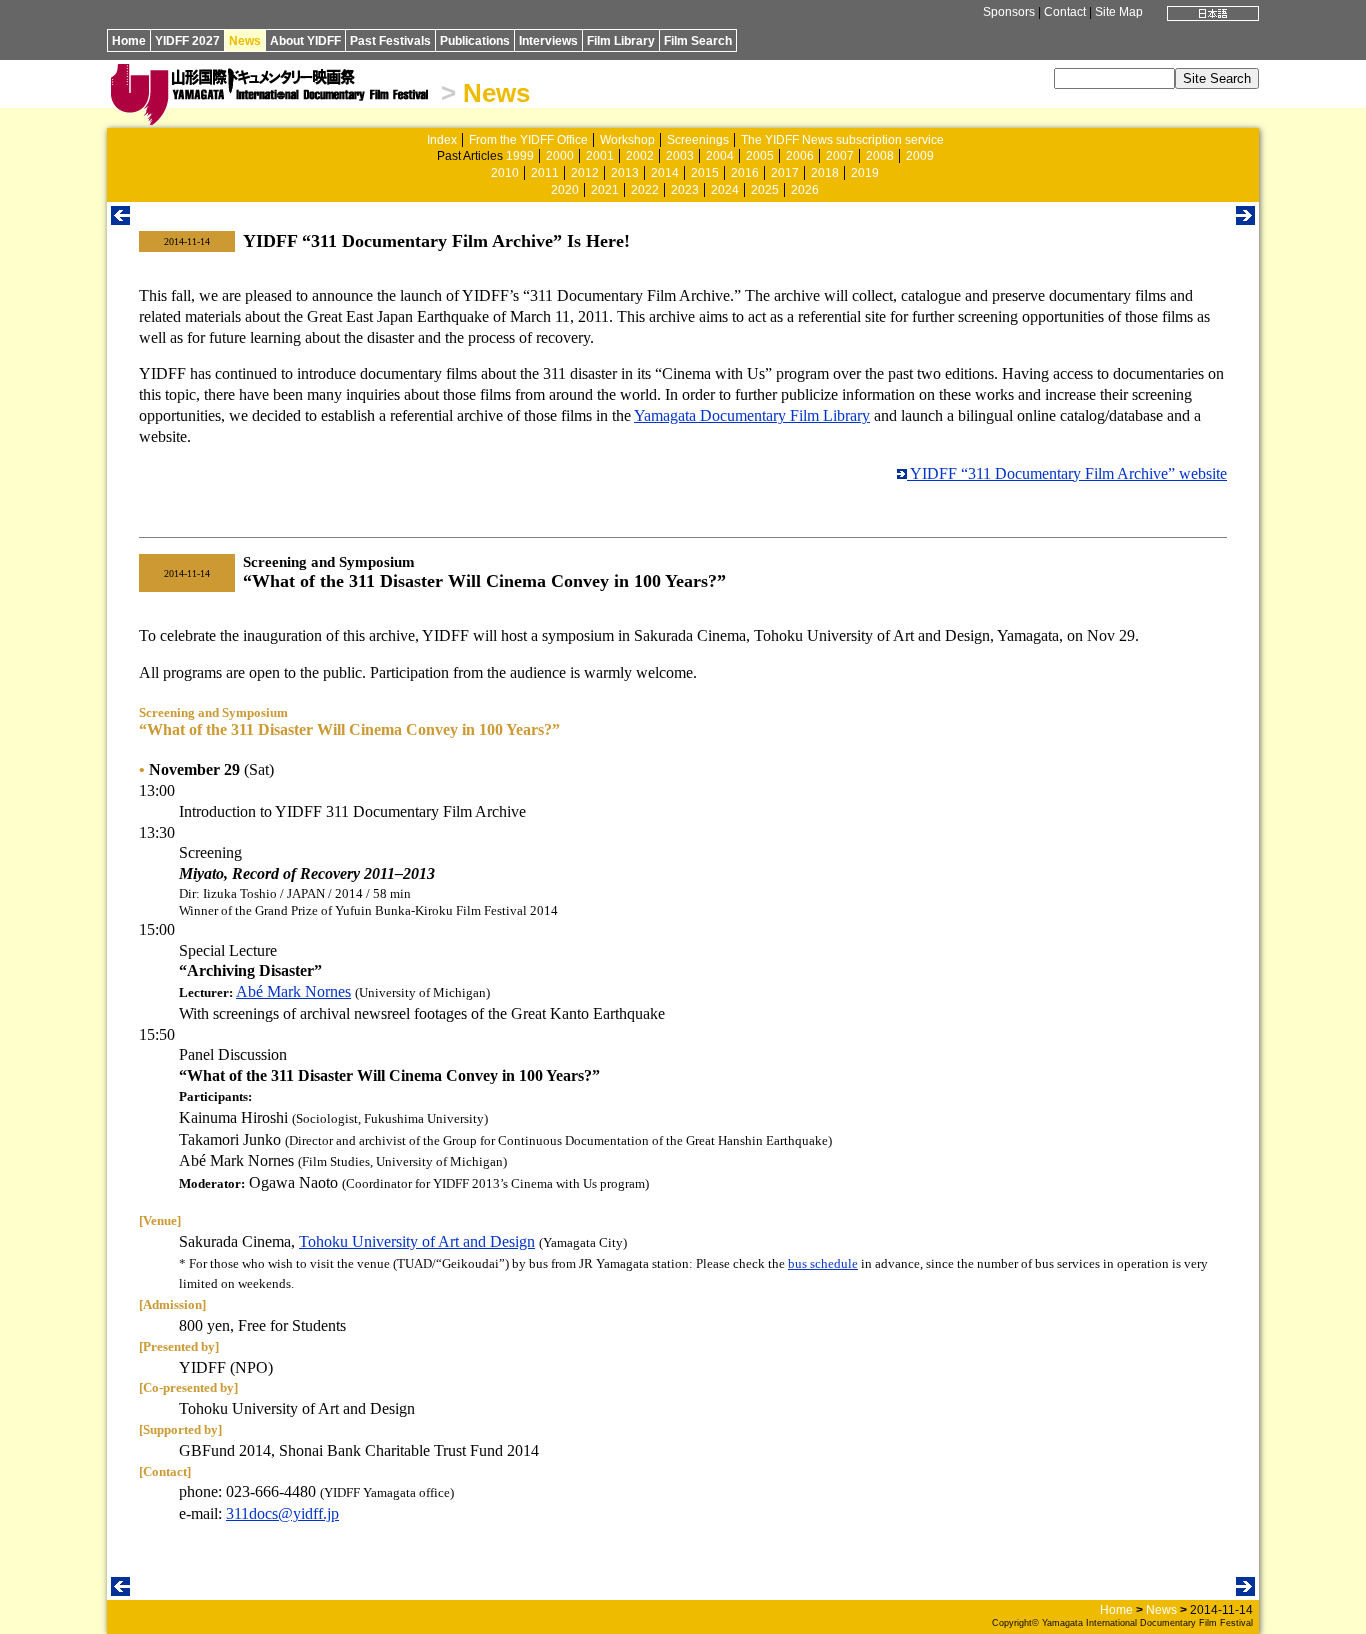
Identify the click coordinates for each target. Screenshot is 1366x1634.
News (245, 41)
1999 (520, 156)
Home (129, 41)
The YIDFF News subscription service (842, 140)
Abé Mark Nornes (293, 991)
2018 (825, 173)
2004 (720, 156)
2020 (565, 190)
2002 (640, 156)
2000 (560, 156)
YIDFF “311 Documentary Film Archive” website (1067, 473)
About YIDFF (305, 41)
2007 (840, 156)
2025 (765, 190)
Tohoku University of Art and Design (417, 1241)
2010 (505, 173)
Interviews (548, 41)
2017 (785, 173)
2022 (645, 190)
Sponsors (1009, 12)
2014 (665, 173)
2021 (605, 190)
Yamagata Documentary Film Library (752, 415)
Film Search (698, 41)
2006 (800, 156)
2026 (805, 190)
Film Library (621, 41)
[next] (1245, 219)
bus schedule (823, 1263)
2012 (585, 173)
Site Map (1119, 12)
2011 (545, 173)
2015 (705, 173)
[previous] (120, 219)
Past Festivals (390, 41)
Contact (1065, 12)
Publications (475, 41)
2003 (680, 156)
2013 (625, 173)
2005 (760, 156)
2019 (865, 173)
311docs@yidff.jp (282, 1513)
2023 (685, 190)
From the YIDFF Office (528, 140)
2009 (920, 156)
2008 (880, 156)
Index (442, 140)
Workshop (627, 140)
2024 (725, 190)
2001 (600, 156)
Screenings (698, 140)
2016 (745, 173)
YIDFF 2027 (187, 41)
